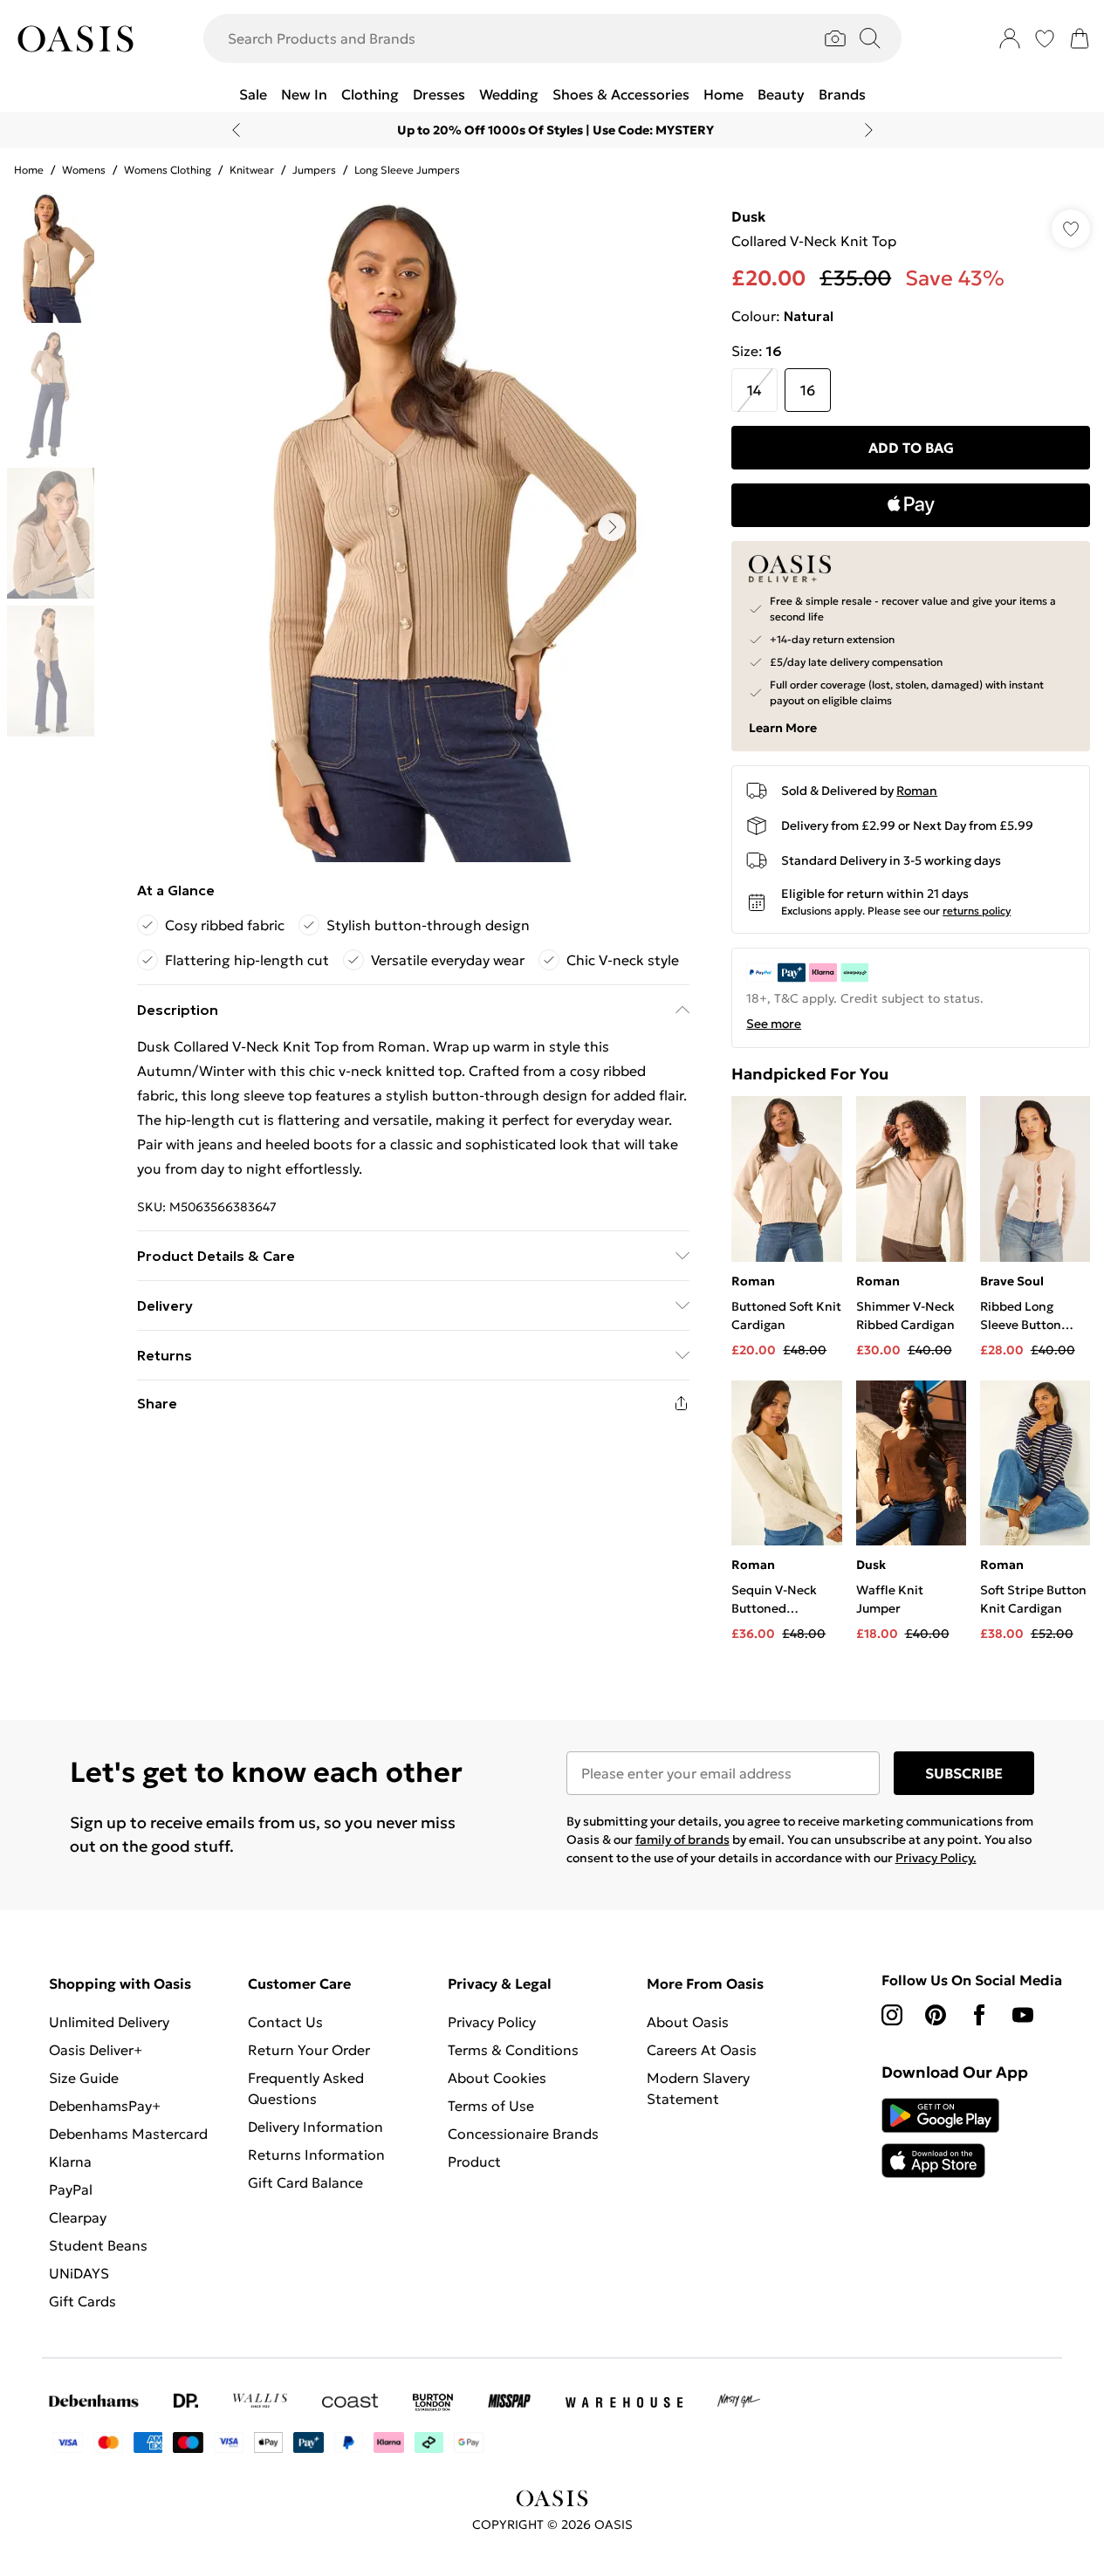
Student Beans (98, 2245)
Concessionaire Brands (523, 2134)
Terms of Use (491, 2106)
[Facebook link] (979, 2015)
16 (808, 390)
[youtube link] (1023, 2015)
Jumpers (314, 170)
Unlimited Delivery (109, 2022)
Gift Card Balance (305, 2182)
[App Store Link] (940, 2138)
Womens (84, 170)
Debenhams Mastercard (128, 2134)
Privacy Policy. (936, 1858)
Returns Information (316, 2155)
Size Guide (84, 2078)
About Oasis (688, 2022)
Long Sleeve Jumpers (407, 170)
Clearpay (78, 2217)
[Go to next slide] (612, 527)
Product (474, 2162)
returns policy (977, 911)
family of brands (682, 1840)
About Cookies (497, 2078)
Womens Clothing (168, 170)
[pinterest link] (936, 2015)
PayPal (71, 2189)
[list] (413, 527)
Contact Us (285, 2022)
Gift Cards (82, 2301)
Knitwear (252, 170)
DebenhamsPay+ (105, 2106)
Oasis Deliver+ (96, 2050)
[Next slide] (869, 130)
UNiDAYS (79, 2273)
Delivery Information (315, 2127)
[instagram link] (892, 2015)
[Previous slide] (236, 130)
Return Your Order (309, 2050)
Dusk (748, 216)
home (29, 170)
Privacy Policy (492, 2022)
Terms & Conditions (513, 2050)
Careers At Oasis (702, 2050)
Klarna (70, 2162)
